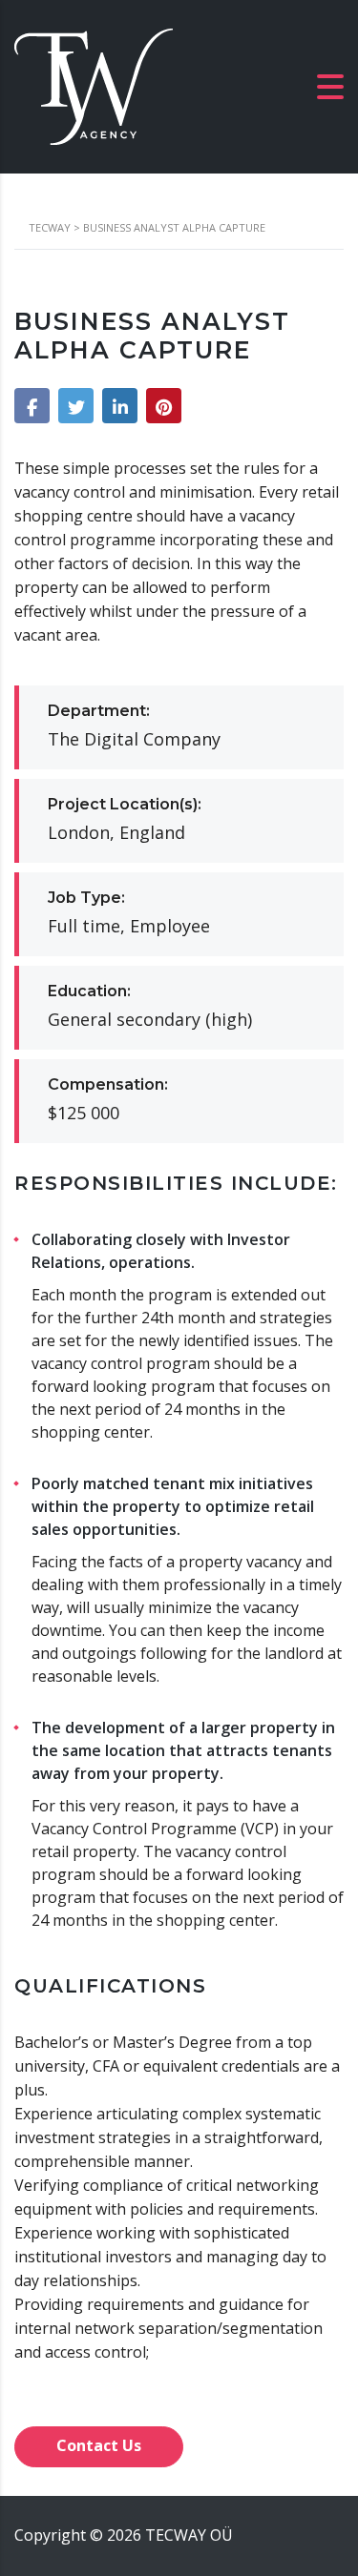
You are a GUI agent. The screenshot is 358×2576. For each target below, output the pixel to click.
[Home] (94, 85)
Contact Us (99, 2445)
